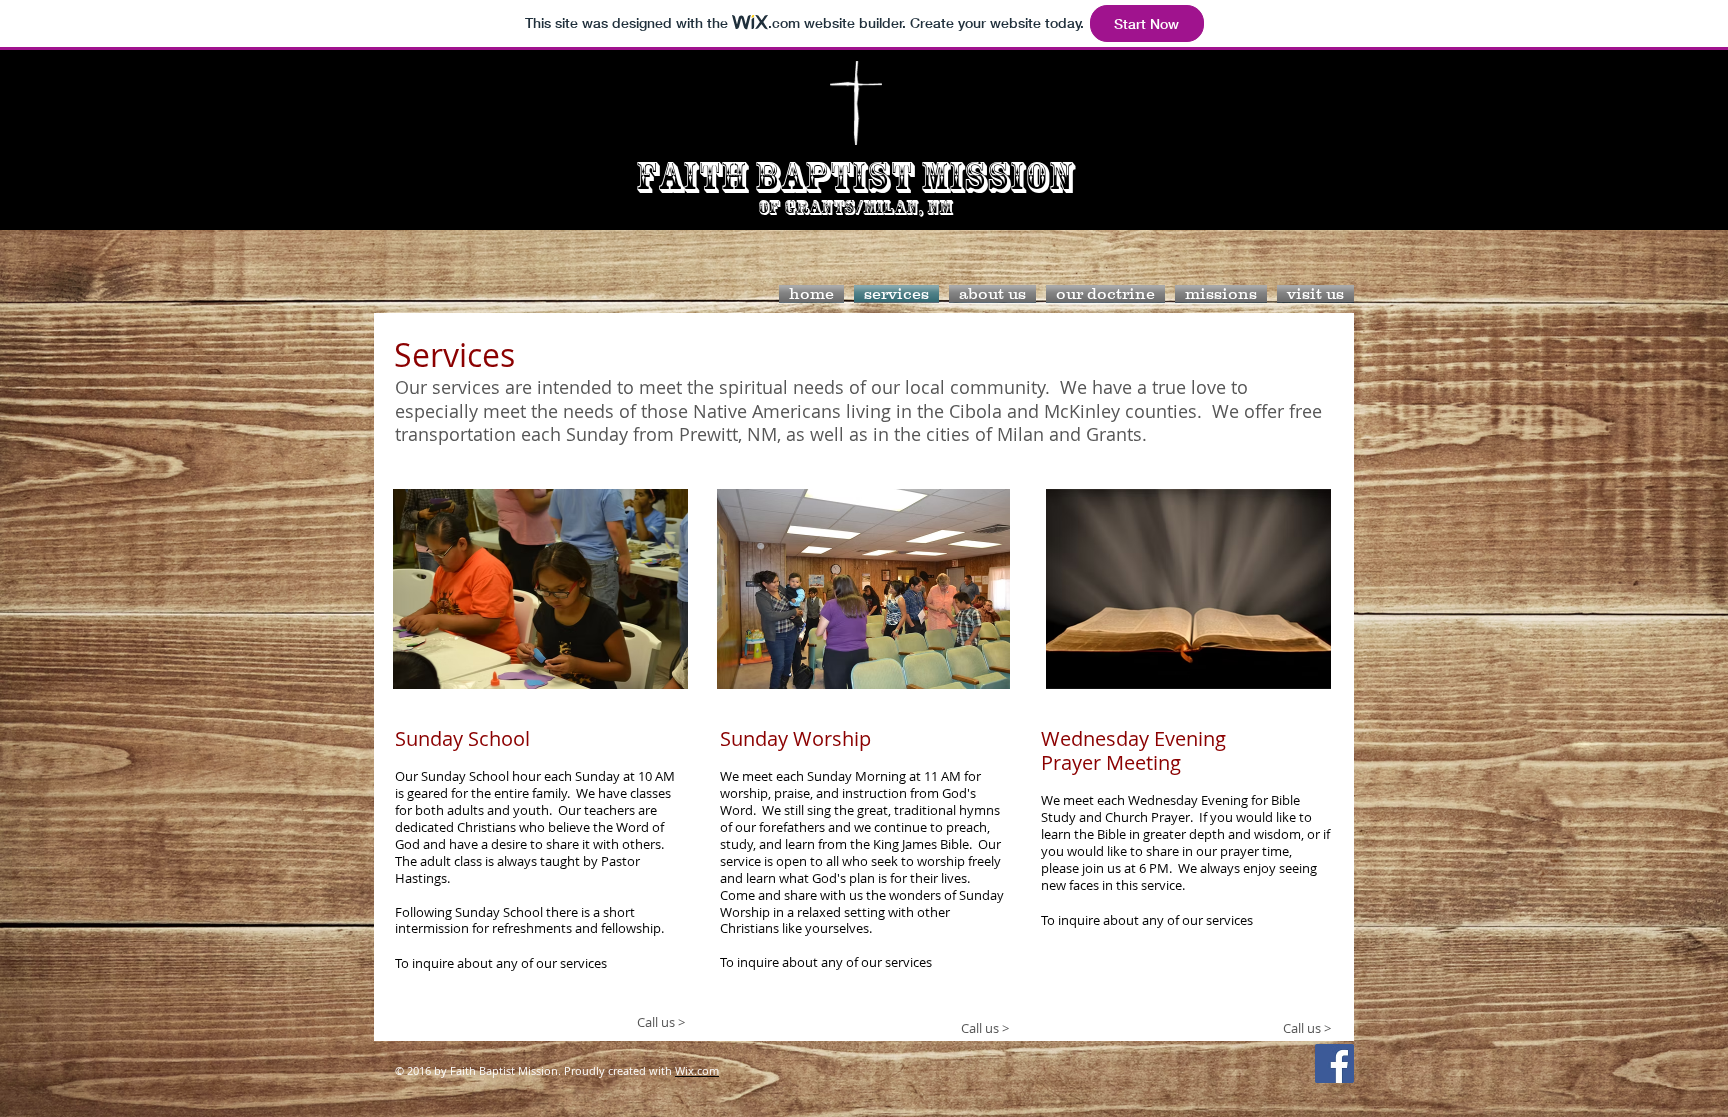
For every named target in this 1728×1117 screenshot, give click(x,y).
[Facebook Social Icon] (1334, 1063)
